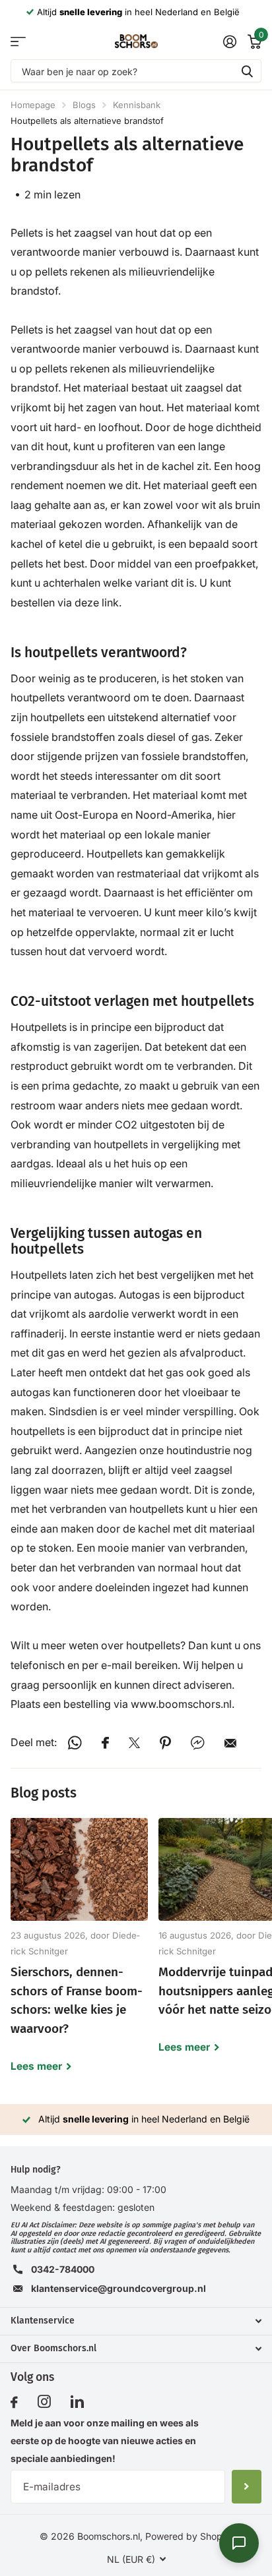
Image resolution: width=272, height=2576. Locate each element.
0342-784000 (63, 2269)
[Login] (229, 42)
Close (136, 2321)
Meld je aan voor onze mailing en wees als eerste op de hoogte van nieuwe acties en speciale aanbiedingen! (105, 2441)
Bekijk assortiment (18, 41)
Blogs (84, 105)
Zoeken (247, 71)
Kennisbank (137, 105)
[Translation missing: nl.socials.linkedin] (77, 2402)
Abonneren (247, 2486)
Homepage (33, 105)
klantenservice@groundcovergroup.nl (119, 2288)
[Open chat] (239, 2543)
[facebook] (14, 2403)
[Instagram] (44, 2402)
